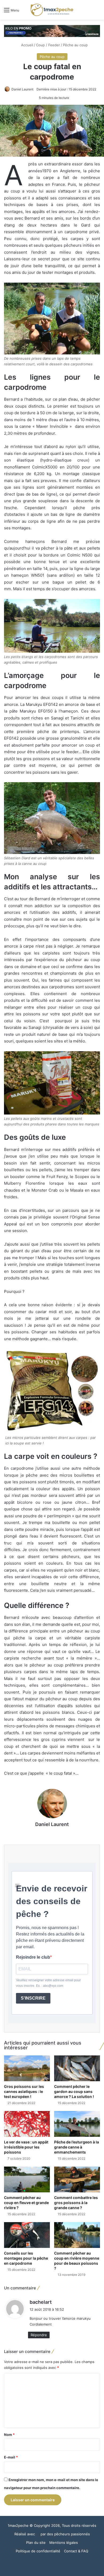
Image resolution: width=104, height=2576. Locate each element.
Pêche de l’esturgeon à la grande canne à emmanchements (77, 2147)
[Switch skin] (88, 12)
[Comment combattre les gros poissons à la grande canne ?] (77, 2179)
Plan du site (36, 2543)
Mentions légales (64, 2543)
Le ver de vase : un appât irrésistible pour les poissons (26, 2147)
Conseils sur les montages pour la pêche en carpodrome (26, 2258)
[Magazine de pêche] (52, 10)
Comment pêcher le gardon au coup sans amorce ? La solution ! (74, 2091)
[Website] (52, 1833)
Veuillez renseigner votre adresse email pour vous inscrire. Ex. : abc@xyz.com (48, 1983)
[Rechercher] (97, 12)
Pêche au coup (75, 45)
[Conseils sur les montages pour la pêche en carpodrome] (27, 2235)
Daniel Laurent (22, 89)
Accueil (27, 45)
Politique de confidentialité (38, 2551)
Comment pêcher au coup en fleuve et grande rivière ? (26, 2203)
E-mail (11, 2457)
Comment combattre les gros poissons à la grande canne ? (76, 2203)
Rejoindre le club (33, 1957)
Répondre (39, 2335)
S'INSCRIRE (33, 1998)
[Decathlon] (52, 31)
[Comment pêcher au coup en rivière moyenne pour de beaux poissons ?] (77, 2235)
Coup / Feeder (48, 45)
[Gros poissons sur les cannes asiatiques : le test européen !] (27, 2068)
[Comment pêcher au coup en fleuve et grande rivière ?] (27, 2179)
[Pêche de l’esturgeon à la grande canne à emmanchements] (77, 2124)
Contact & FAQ (76, 2551)
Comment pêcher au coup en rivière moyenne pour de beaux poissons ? (77, 2261)
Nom (9, 2435)
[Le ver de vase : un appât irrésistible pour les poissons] (27, 2124)
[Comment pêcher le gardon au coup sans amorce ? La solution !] (77, 2068)
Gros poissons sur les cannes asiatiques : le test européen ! (24, 2091)
